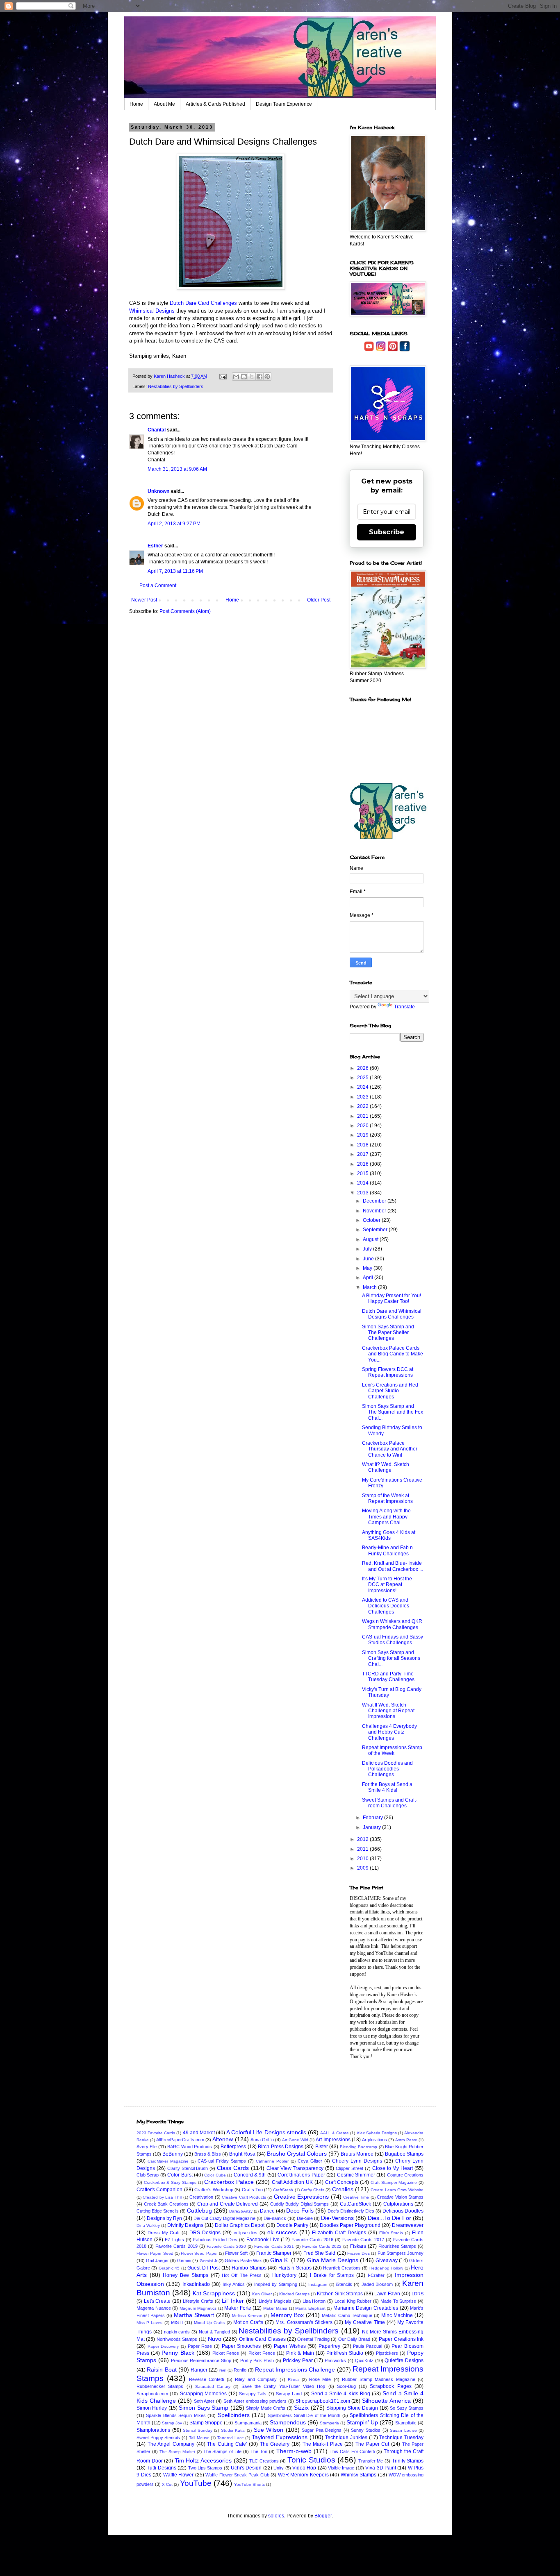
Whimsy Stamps (359, 2475)
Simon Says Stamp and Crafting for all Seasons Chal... (391, 1658)
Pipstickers (387, 2353)
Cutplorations (398, 2204)
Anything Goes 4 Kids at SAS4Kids (389, 1535)
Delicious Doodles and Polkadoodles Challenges (387, 1769)
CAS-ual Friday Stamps (222, 2161)
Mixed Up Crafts (209, 2323)
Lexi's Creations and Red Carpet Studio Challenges (390, 1391)
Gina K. (280, 2260)
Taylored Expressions (280, 2437)
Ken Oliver (262, 2294)
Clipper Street (349, 2168)
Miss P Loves (149, 2323)
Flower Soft (236, 2253)
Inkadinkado (196, 2284)
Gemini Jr (208, 2261)
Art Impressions (333, 2140)
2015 (363, 1173)
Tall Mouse (199, 2438)
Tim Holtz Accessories (203, 2460)
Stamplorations (153, 2430)
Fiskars (358, 2246)
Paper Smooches (241, 2346)
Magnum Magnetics (198, 2308)
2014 (363, 1183)
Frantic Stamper (274, 2253)
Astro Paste (406, 2140)
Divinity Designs (185, 2225)
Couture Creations (405, 2175)
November (375, 1211)
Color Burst (180, 2175)
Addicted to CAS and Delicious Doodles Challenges (386, 1606)
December (375, 1201)
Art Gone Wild (295, 2140)
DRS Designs (205, 2233)
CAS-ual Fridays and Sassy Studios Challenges (393, 1640)
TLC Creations (264, 2461)
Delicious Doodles (403, 2211)
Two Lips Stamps (205, 2468)
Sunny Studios (366, 2430)
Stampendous (288, 2422)
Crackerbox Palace (229, 2182)
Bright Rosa (242, 2154)
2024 (363, 1087)
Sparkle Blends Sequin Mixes (176, 2415)
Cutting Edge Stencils (158, 2211)
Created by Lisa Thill (162, 2197)
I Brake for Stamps (332, 2275)
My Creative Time (365, 2322)
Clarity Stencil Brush (188, 2168)
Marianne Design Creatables (366, 2308)
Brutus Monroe (357, 2154)
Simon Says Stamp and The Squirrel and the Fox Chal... (393, 1412)
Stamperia (329, 2423)
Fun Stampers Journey (401, 2253)
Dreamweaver (408, 2225)
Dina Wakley (148, 2225)
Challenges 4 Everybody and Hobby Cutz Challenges (389, 1732)
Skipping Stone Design (352, 2408)
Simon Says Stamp (204, 2408)
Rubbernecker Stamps (160, 2386)
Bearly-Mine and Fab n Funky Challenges (387, 1550)
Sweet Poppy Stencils (158, 2438)
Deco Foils (300, 2211)
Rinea (293, 2380)
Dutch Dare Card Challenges (203, 303)
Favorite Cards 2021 (274, 2246)
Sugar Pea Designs (322, 2430)
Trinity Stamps (408, 2461)
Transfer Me (371, 2461)
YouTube (196, 2483)
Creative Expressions (301, 2197)
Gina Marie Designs (333, 2260)
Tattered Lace (231, 2438)
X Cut (167, 2484)
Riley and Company (256, 2379)
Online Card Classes (262, 2339)
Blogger (323, 2516)
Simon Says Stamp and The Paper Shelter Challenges (388, 1333)
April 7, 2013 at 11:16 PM (175, 571)
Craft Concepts (342, 2182)
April (369, 1278)
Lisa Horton (314, 2301)
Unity (279, 2468)
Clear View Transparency (295, 2168)
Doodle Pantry (292, 2225)
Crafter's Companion (159, 2190)
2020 (363, 1126)
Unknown (158, 491)
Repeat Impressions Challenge (295, 2369)
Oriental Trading (313, 2339)
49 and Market (199, 2133)
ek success (282, 2232)
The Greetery (275, 2444)
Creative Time (356, 2197)
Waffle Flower (179, 2475)
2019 (363, 1135)
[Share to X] (252, 377)
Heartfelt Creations (342, 2268)
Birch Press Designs (281, 2147)
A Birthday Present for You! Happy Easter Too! (392, 1298)
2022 (363, 1106)
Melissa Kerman (247, 2316)
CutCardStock (355, 2204)
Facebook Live (263, 2240)
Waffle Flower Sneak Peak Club (237, 2475)
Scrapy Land (289, 2394)
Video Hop (304, 2468)
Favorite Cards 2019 (176, 2246)
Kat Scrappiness (214, 2293)
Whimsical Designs (152, 311)
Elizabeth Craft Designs (339, 2233)
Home (136, 104)
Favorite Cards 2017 (363, 2240)
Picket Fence (226, 2353)
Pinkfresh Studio (345, 2353)
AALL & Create (335, 2133)
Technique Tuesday (401, 2438)
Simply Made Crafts (266, 2408)
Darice (267, 2211)
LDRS (418, 2294)
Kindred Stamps (294, 2294)
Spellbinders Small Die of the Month (304, 2415)
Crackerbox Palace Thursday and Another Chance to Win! (390, 1449)
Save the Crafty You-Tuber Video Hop (283, 2386)
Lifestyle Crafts (198, 2301)
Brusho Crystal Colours (297, 2154)
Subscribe (387, 532)
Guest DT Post (204, 2268)
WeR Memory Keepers (303, 2475)
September (376, 1230)
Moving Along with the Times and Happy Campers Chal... (386, 1517)
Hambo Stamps (249, 2268)
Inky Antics (234, 2284)
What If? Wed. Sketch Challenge (386, 1467)
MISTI (177, 2322)
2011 (363, 1849)
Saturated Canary (213, 2386)
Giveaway (387, 2261)
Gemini (184, 2261)
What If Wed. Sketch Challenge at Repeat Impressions (388, 1711)
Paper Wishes (290, 2346)
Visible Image (341, 2468)
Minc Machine (397, 2315)
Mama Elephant (310, 2308)
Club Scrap (148, 2175)
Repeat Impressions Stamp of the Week (392, 1750)
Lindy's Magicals (275, 2301)
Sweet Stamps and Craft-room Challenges (390, 1803)
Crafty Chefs (313, 2190)
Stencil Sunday (198, 2430)
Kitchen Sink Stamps (340, 2294)
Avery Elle (147, 2147)
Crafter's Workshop (214, 2190)
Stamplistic (406, 2423)
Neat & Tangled (214, 2332)
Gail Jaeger (157, 2261)
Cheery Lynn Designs (357, 2161)
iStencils (344, 2284)
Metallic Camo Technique (347, 2315)
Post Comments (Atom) (185, 611)
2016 (363, 1164)
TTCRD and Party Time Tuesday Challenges (388, 1677)
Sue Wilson (269, 2430)
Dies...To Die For (389, 2218)
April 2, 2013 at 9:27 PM (174, 524)
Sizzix (301, 2408)
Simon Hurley (152, 2408)
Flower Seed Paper (199, 2253)
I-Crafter (376, 2275)
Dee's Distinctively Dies (351, 2211)
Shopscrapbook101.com (323, 2401)
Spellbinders (234, 2415)
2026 (363, 1068)
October (372, 1220)
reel (223, 2370)
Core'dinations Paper (301, 2175)
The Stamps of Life (223, 2451)
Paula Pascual (368, 2346)
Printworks (335, 2360)
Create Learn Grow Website (397, 2190)
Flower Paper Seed (155, 2253)
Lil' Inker (233, 2301)
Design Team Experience (284, 104)
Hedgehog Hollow (386, 2268)
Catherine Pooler (272, 2161)
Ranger (199, 2370)
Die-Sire (305, 2218)
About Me (164, 104)
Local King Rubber (353, 2301)
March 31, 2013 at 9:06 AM (177, 469)
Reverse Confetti (206, 2379)
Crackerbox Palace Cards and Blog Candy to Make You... (393, 1354)
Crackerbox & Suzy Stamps (170, 2182)
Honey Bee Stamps (185, 2275)
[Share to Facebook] (260, 377)
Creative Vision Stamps (400, 2197)
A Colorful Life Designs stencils (266, 2132)
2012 (363, 1839)
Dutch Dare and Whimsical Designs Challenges (392, 1314)
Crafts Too (252, 2190)
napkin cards (177, 2332)
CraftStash (283, 2190)
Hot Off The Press (242, 2275)
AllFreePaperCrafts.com (180, 2140)
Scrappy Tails (253, 2394)
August (371, 1239)
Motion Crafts (248, 2322)
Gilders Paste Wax (243, 2261)
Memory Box (287, 2315)
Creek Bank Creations (166, 2204)
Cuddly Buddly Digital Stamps (300, 2204)
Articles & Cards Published (215, 104)
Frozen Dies (359, 2253)
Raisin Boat (162, 2369)
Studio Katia (233, 2430)
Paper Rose (200, 2346)
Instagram (318, 2284)
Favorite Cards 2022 (322, 2246)
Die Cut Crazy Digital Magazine (224, 2218)
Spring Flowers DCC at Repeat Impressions (388, 1372)
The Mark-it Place (323, 2444)
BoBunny (173, 2154)
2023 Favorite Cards (156, 2133)
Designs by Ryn (164, 2218)
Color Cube (215, 2175)
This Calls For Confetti (352, 2451)
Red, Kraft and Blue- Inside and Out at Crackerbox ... (393, 1566)
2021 (363, 1116)
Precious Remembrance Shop (201, 2360)
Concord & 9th (250, 2175)
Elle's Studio (391, 2233)
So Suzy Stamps (407, 2408)
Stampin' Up (362, 2422)
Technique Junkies (346, 2438)
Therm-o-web (294, 2451)
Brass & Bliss (208, 2154)
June (369, 1259)
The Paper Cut (372, 2444)
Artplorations (374, 2140)
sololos (276, 2516)
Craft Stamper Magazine (394, 2182)
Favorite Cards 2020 (226, 2246)
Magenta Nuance (154, 2308)
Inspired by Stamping (276, 2284)
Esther (155, 546)
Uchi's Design (246, 2468)
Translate (404, 1007)
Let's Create (157, 2301)
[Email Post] (223, 376)
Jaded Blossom (377, 2284)
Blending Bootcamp (359, 2147)
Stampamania (248, 2423)
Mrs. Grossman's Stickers (304, 2322)
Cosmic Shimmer (356, 2175)
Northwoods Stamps (177, 2339)
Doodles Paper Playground (350, 2225)
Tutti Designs (161, 2468)
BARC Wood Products (190, 2147)
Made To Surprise (398, 2301)
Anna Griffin (262, 2140)
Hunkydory (284, 2275)
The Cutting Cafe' (227, 2444)
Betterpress (233, 2147)
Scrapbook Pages (390, 2386)
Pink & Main (300, 2353)
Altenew (223, 2139)
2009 (363, 1868)
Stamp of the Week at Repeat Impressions (387, 1498)
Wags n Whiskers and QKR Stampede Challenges (392, 1624)
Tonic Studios (311, 2460)
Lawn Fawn (387, 2294)
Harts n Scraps (295, 2268)
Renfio (240, 2370)
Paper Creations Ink (401, 2339)
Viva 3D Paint (381, 2468)
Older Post (319, 600)
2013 (363, 1193)
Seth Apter (204, 2401)
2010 (363, 1859)
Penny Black (178, 2353)
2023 (363, 1097)
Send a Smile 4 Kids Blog (341, 2394)
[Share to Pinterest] (267, 377)
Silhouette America (386, 2401)
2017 (363, 1154)
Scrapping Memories (203, 2394)
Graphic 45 (169, 2268)
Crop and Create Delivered (228, 2204)
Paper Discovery (163, 2346)
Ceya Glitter (310, 2161)
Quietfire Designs (404, 2360)
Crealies (343, 2189)
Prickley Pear (298, 2360)
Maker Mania (275, 2308)
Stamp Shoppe (206, 2423)
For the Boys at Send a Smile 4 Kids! (387, 1787)
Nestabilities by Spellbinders (176, 386)
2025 (363, 1078)
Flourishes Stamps (397, 2246)
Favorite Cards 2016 (312, 2240)
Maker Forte (238, 2308)
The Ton (259, 2451)
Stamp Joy (172, 2423)
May (368, 1268)
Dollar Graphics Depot (240, 2225)
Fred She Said (320, 2253)
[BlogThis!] (244, 377)
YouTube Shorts (249, 2484)
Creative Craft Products (244, 2197)
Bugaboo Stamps (404, 2154)
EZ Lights (174, 2240)
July (368, 1249)
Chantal (157, 430)
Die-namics (275, 2218)
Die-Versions (337, 2218)
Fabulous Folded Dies (215, 2240)
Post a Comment (158, 586)
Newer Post (144, 600)
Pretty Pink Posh (257, 2360)
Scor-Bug (346, 2386)
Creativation (201, 2197)
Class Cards (233, 2168)
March (370, 1287)
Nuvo (215, 2339)
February (373, 1818)
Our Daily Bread (354, 2339)
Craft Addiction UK (292, 2182)
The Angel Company (171, 2444)
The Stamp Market (177, 2452)
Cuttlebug (199, 2211)
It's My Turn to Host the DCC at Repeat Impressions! (387, 1585)
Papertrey (329, 2346)
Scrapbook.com (152, 2394)
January (372, 1827)
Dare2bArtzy (241, 2211)
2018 (363, 1145)
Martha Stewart (194, 2315)
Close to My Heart (393, 2168)
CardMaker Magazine (168, 2161)
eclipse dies (246, 2233)
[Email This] (236, 377)
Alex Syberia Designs (377, 2133)
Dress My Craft (164, 2233)
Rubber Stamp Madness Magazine (378, 2379)
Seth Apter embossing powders (255, 2401)
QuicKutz (364, 2360)
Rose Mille (320, 2379)
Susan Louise (403, 2430)
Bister (322, 2147)
